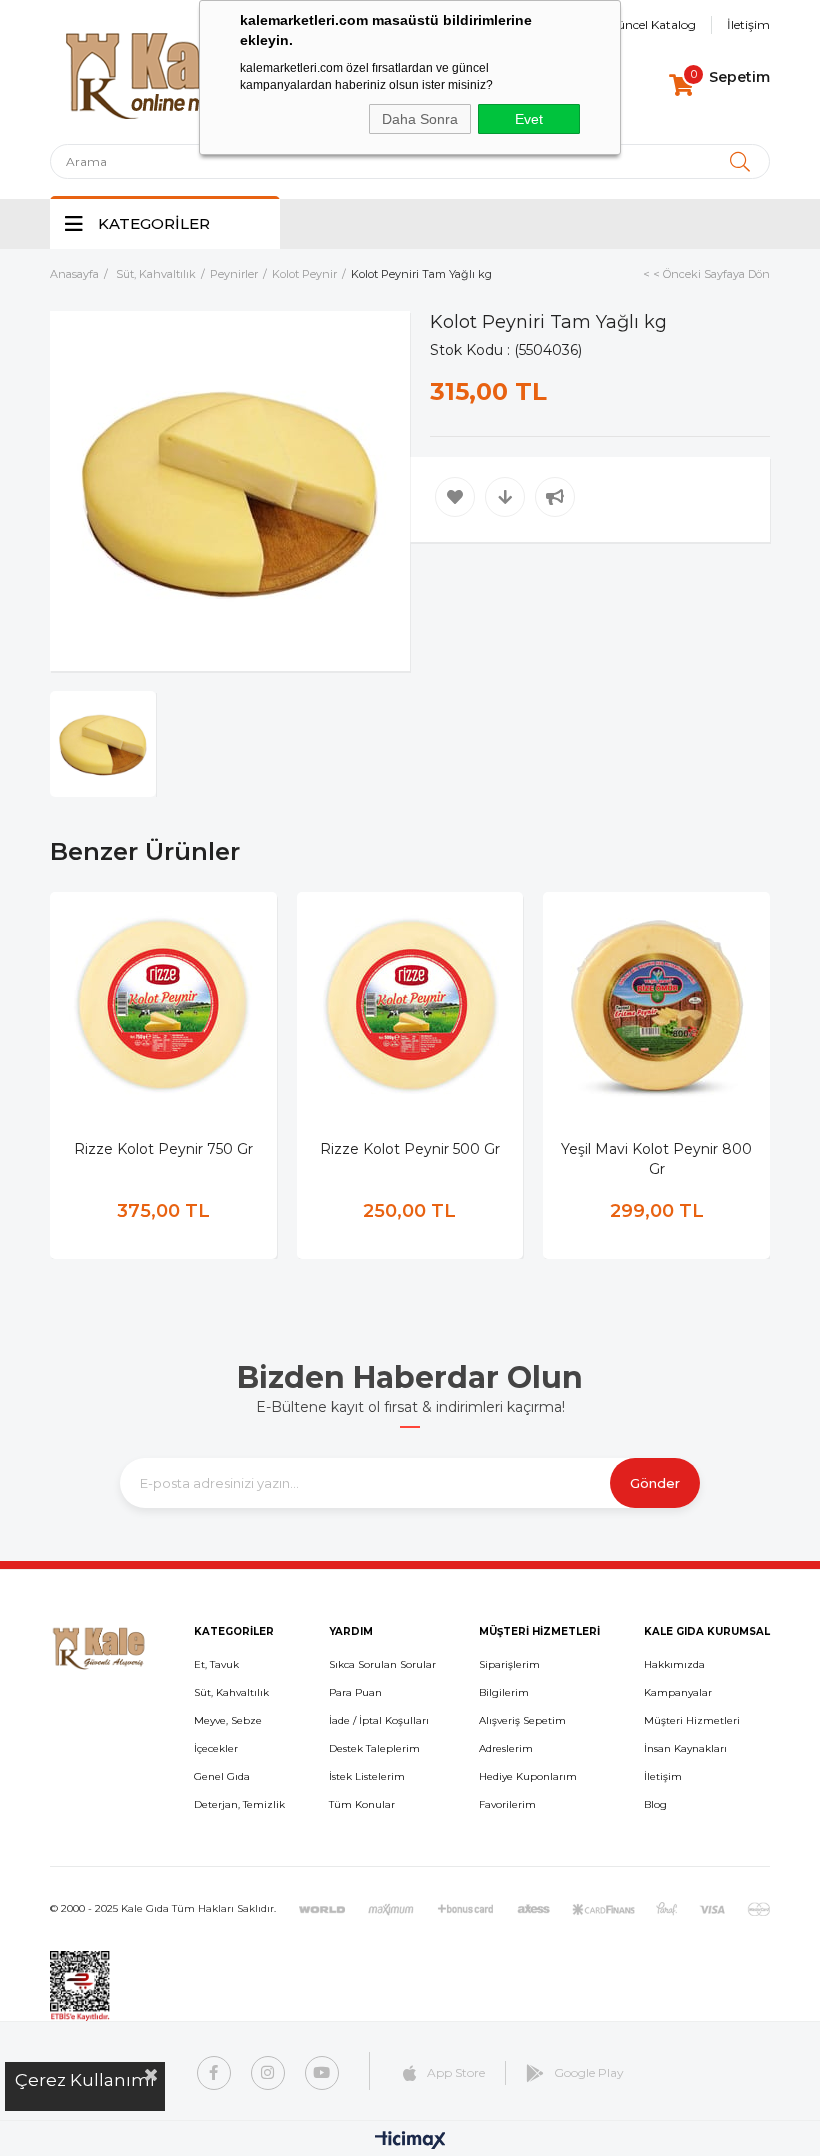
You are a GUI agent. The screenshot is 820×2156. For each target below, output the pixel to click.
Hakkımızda (674, 1664)
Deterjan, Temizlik (239, 1804)
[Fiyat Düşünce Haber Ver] (505, 497)
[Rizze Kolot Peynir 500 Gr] (410, 1005)
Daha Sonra (420, 119)
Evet (529, 119)
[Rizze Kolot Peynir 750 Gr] (163, 1005)
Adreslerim (506, 1748)
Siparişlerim (509, 1664)
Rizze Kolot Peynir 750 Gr (163, 1149)
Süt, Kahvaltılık (231, 1692)
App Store (456, 2072)
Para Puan (355, 1692)
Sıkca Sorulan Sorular (382, 1664)
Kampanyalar (678, 1692)
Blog (655, 1804)
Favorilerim (507, 1804)
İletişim (748, 24)
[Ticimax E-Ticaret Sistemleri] (410, 2141)
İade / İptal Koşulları (379, 1720)
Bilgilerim (504, 1692)
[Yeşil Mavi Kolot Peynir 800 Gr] (656, 1005)
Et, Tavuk (216, 1664)
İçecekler (216, 1748)
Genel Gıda (222, 1776)
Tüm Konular (362, 1804)
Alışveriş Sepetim (522, 1720)
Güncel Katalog (651, 24)
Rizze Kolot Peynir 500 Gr (410, 1149)
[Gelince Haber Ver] (555, 497)
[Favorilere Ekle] (455, 497)
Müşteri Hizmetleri (692, 1720)
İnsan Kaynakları (685, 1748)
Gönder (655, 1483)
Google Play (589, 2072)
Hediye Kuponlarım (528, 1776)
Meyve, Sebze (228, 1720)
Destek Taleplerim (374, 1748)
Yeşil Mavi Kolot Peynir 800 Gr (656, 1159)
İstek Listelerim (367, 1776)
